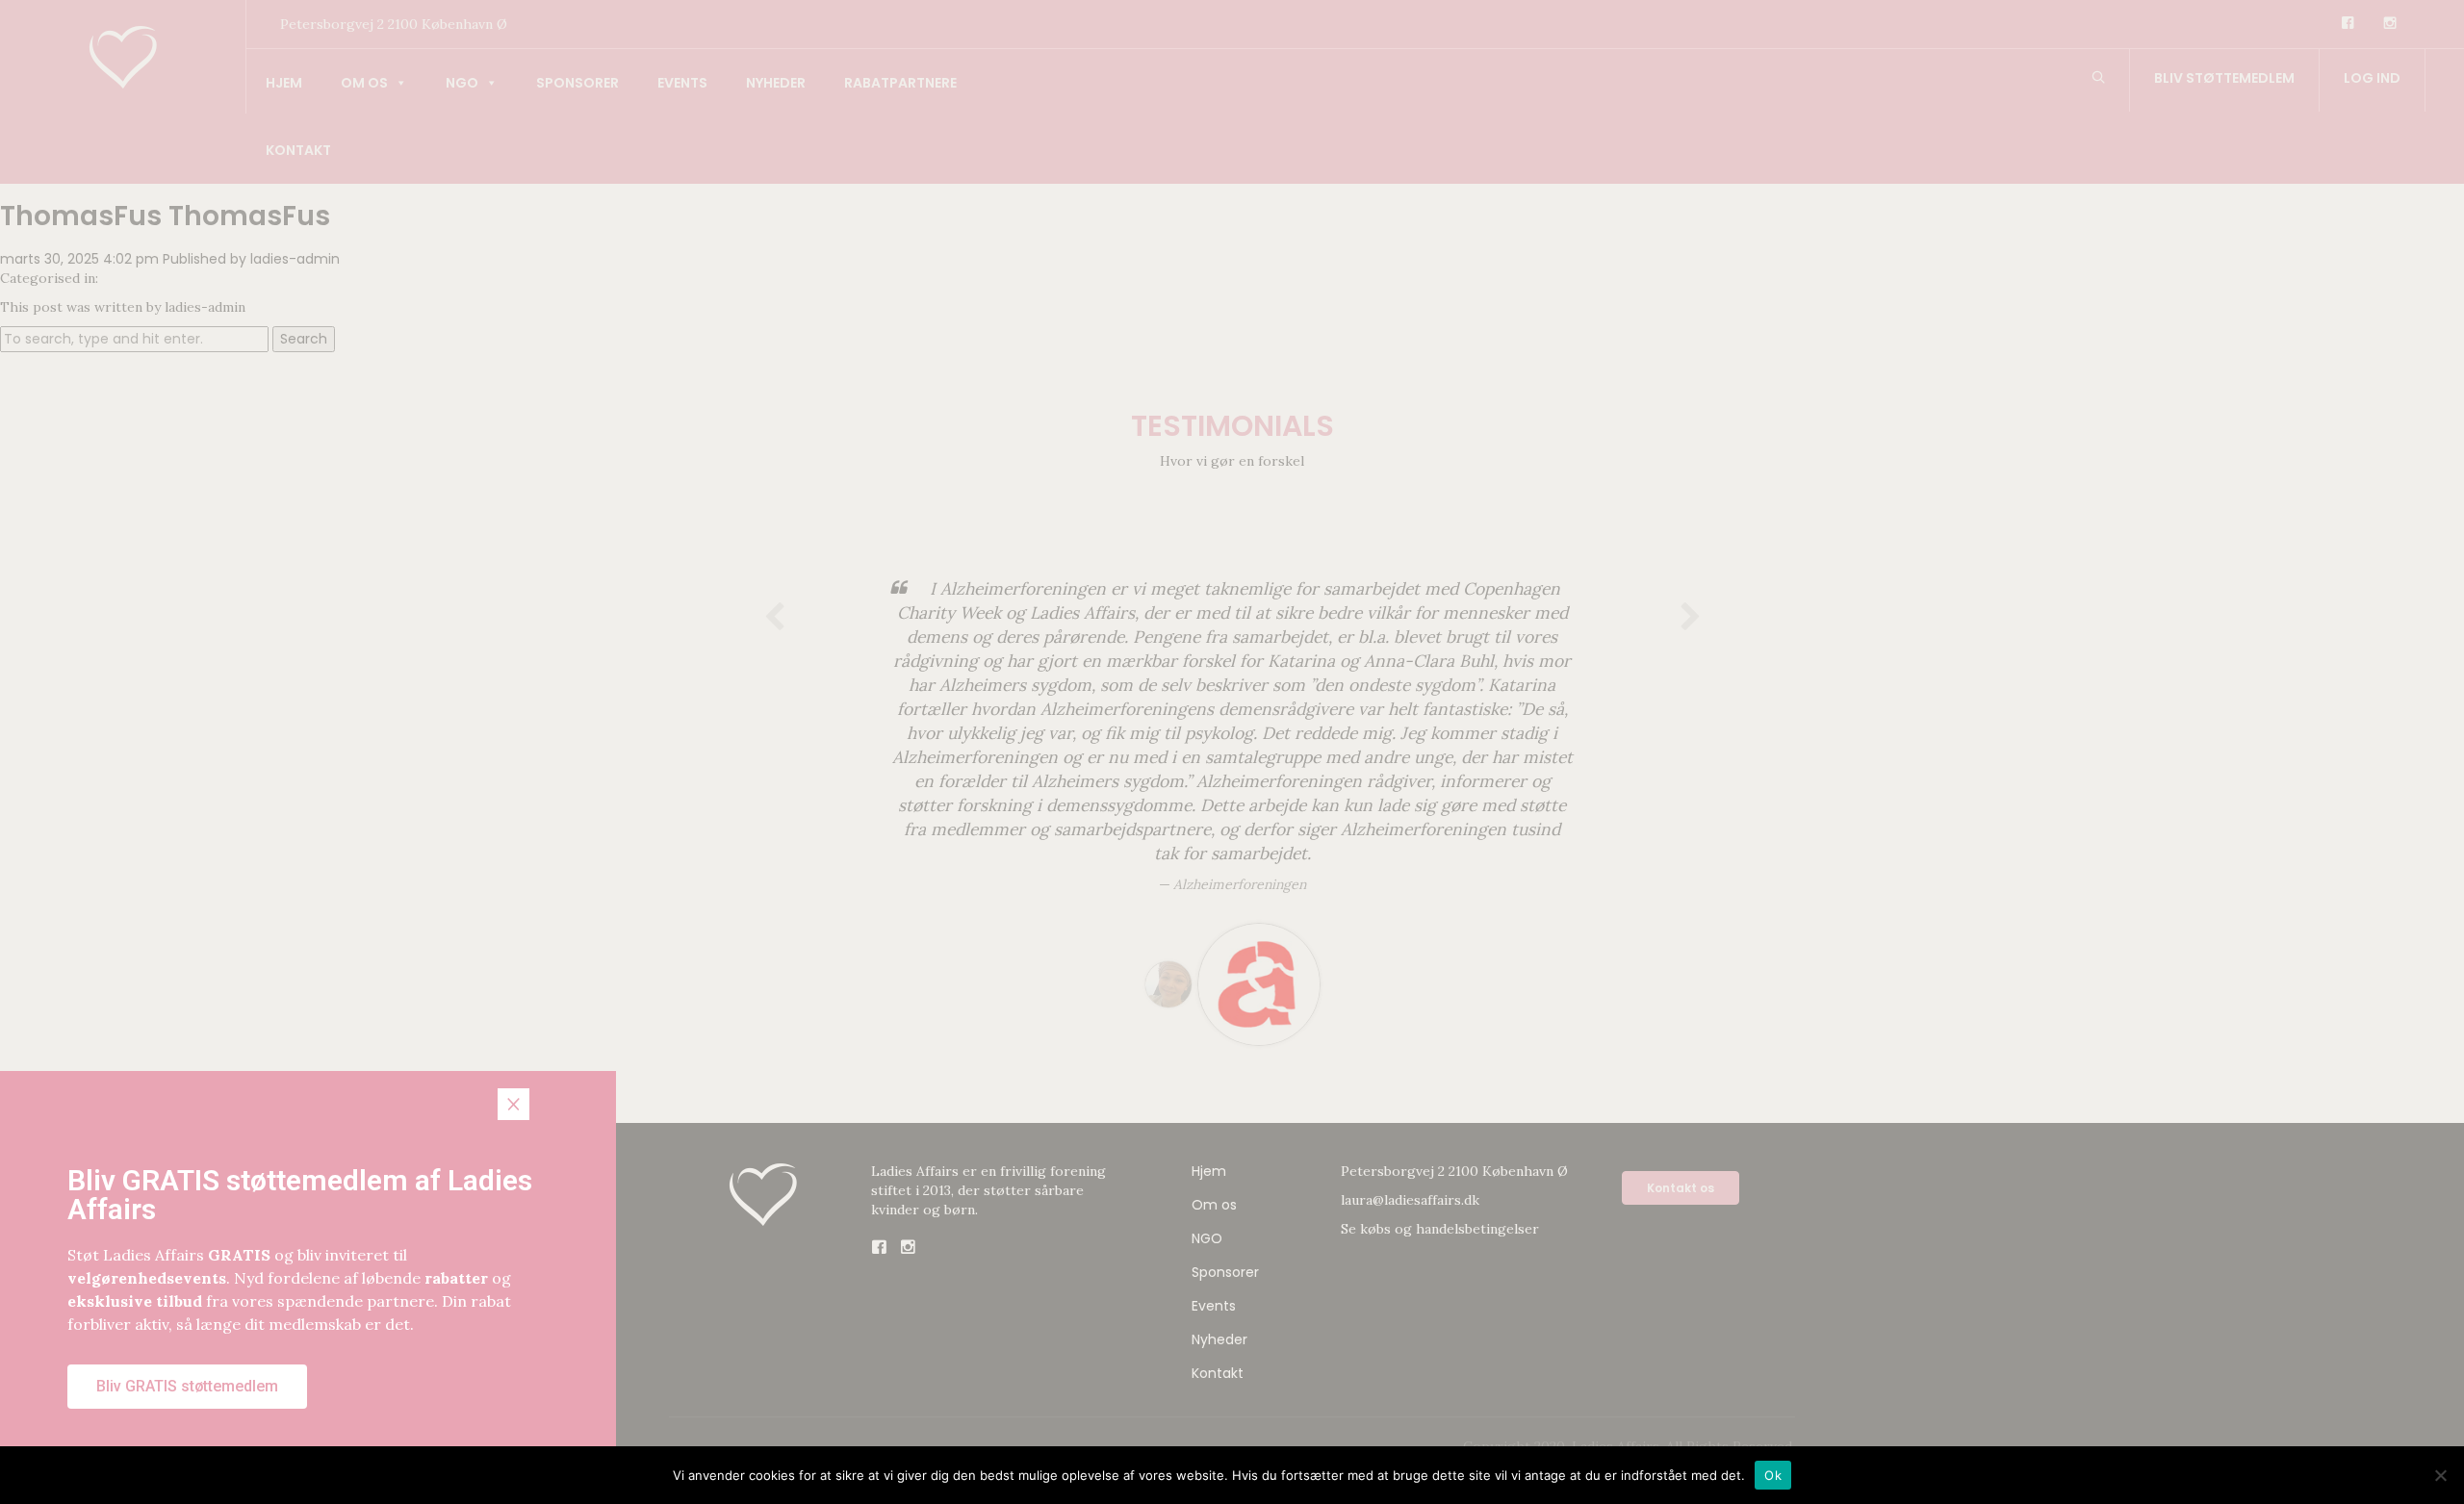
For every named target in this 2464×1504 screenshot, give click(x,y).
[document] (1232, 752)
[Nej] (2440, 1475)
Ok (1773, 1474)
